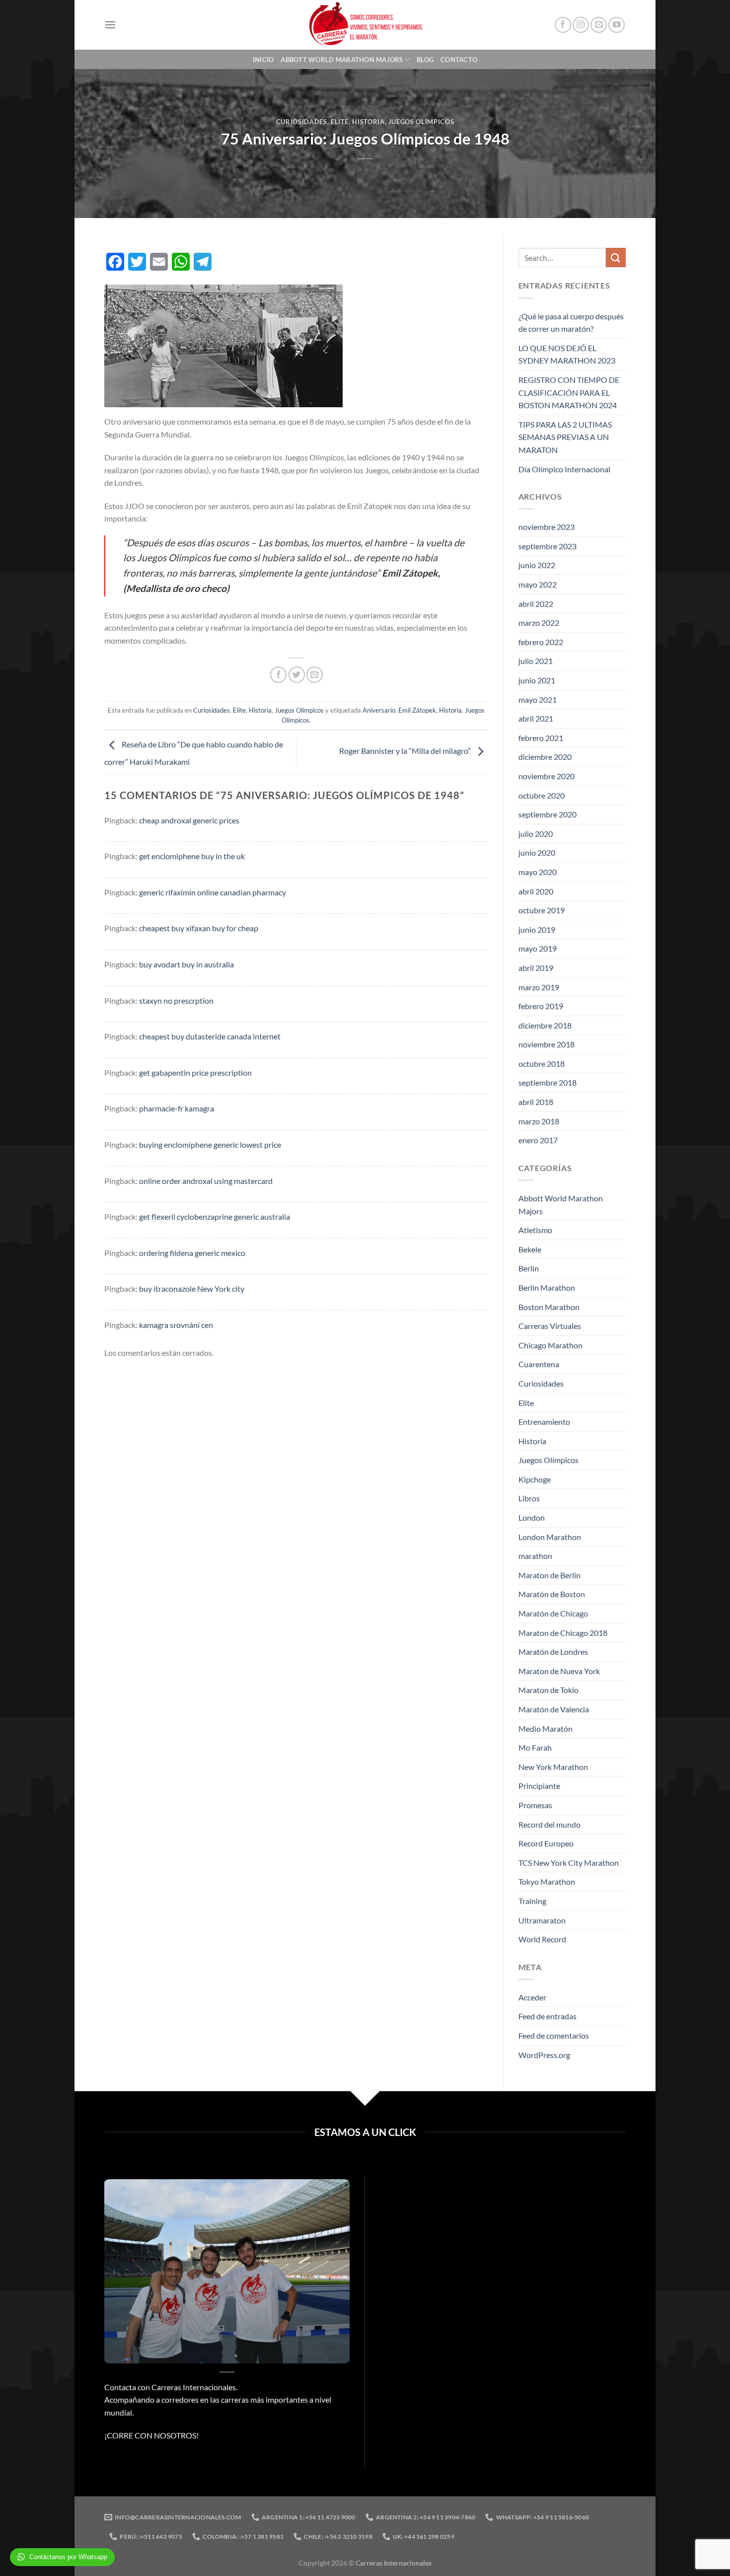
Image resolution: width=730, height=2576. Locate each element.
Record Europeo (546, 1843)
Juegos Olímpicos (421, 122)
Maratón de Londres (553, 1652)
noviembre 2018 (547, 1044)
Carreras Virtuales (550, 1326)
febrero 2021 (541, 738)
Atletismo (535, 1230)
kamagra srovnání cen (176, 1325)
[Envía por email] (315, 675)
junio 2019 (537, 929)
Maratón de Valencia (554, 1709)
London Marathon (550, 1537)
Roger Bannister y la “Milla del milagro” (406, 751)
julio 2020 (536, 834)
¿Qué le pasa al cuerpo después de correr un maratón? (571, 323)
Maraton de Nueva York (559, 1671)
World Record (542, 1939)
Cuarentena (539, 1364)
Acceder (532, 1997)
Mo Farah (535, 1747)
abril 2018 (536, 1102)
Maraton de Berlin (549, 1575)
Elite (340, 122)
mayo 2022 (538, 584)
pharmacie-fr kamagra (177, 1108)
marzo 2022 (539, 623)
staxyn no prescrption (176, 1000)
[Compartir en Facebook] (278, 675)
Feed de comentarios (554, 2035)
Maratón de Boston (552, 1594)
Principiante (539, 1786)
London (532, 1517)
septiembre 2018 (547, 1082)
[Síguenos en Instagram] (581, 25)
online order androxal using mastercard (206, 1181)
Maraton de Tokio (548, 1690)
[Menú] (110, 25)
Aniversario (379, 710)
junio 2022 (537, 565)
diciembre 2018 (545, 1025)
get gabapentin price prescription (195, 1072)
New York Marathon (553, 1767)
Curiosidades (302, 122)
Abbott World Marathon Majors (342, 60)
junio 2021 (537, 680)
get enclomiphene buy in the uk (192, 856)
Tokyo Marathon (547, 1881)
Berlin (529, 1268)
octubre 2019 (542, 910)
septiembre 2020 (547, 814)
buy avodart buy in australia (186, 964)
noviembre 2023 (547, 527)
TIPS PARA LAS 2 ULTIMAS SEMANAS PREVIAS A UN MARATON (565, 437)
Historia (368, 122)
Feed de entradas (547, 2016)
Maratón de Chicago (553, 1613)
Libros (529, 1498)
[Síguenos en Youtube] (617, 25)
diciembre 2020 (545, 757)
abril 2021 (536, 718)
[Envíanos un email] (599, 25)
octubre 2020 (542, 795)
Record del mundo (549, 1824)
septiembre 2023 (547, 546)
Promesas (535, 1805)
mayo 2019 (538, 948)
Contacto (459, 60)
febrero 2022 (541, 642)
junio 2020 (537, 852)
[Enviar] (616, 258)
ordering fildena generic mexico (192, 1253)
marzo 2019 (539, 987)
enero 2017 (538, 1140)
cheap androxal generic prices (189, 820)
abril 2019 (536, 968)
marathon (535, 1556)
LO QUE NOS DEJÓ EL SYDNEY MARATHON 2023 (567, 354)
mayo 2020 (538, 872)
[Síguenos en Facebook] (563, 25)
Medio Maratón (546, 1729)
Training (532, 1901)
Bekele (530, 1249)
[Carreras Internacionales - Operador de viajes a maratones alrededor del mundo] (365, 25)
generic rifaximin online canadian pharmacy (213, 892)
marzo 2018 (539, 1121)
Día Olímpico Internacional (564, 469)
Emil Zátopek (417, 710)
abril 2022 (536, 604)
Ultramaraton (542, 1920)
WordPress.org (544, 2055)
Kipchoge (535, 1479)
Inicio (263, 60)
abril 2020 (536, 891)
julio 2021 (536, 661)
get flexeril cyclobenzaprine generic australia (215, 1216)
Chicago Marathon (550, 1345)
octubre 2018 (542, 1064)
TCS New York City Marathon (569, 1863)
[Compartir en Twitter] (297, 675)
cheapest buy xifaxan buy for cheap (199, 928)
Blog (425, 60)
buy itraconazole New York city (192, 1288)
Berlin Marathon (547, 1288)
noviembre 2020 (547, 776)
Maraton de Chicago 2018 (563, 1633)
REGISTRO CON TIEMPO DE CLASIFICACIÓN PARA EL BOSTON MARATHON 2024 (569, 392)
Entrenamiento (544, 1422)
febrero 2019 (541, 1006)
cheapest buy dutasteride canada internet (210, 1036)
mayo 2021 (538, 699)
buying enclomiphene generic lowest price (210, 1144)
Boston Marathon (549, 1307)
